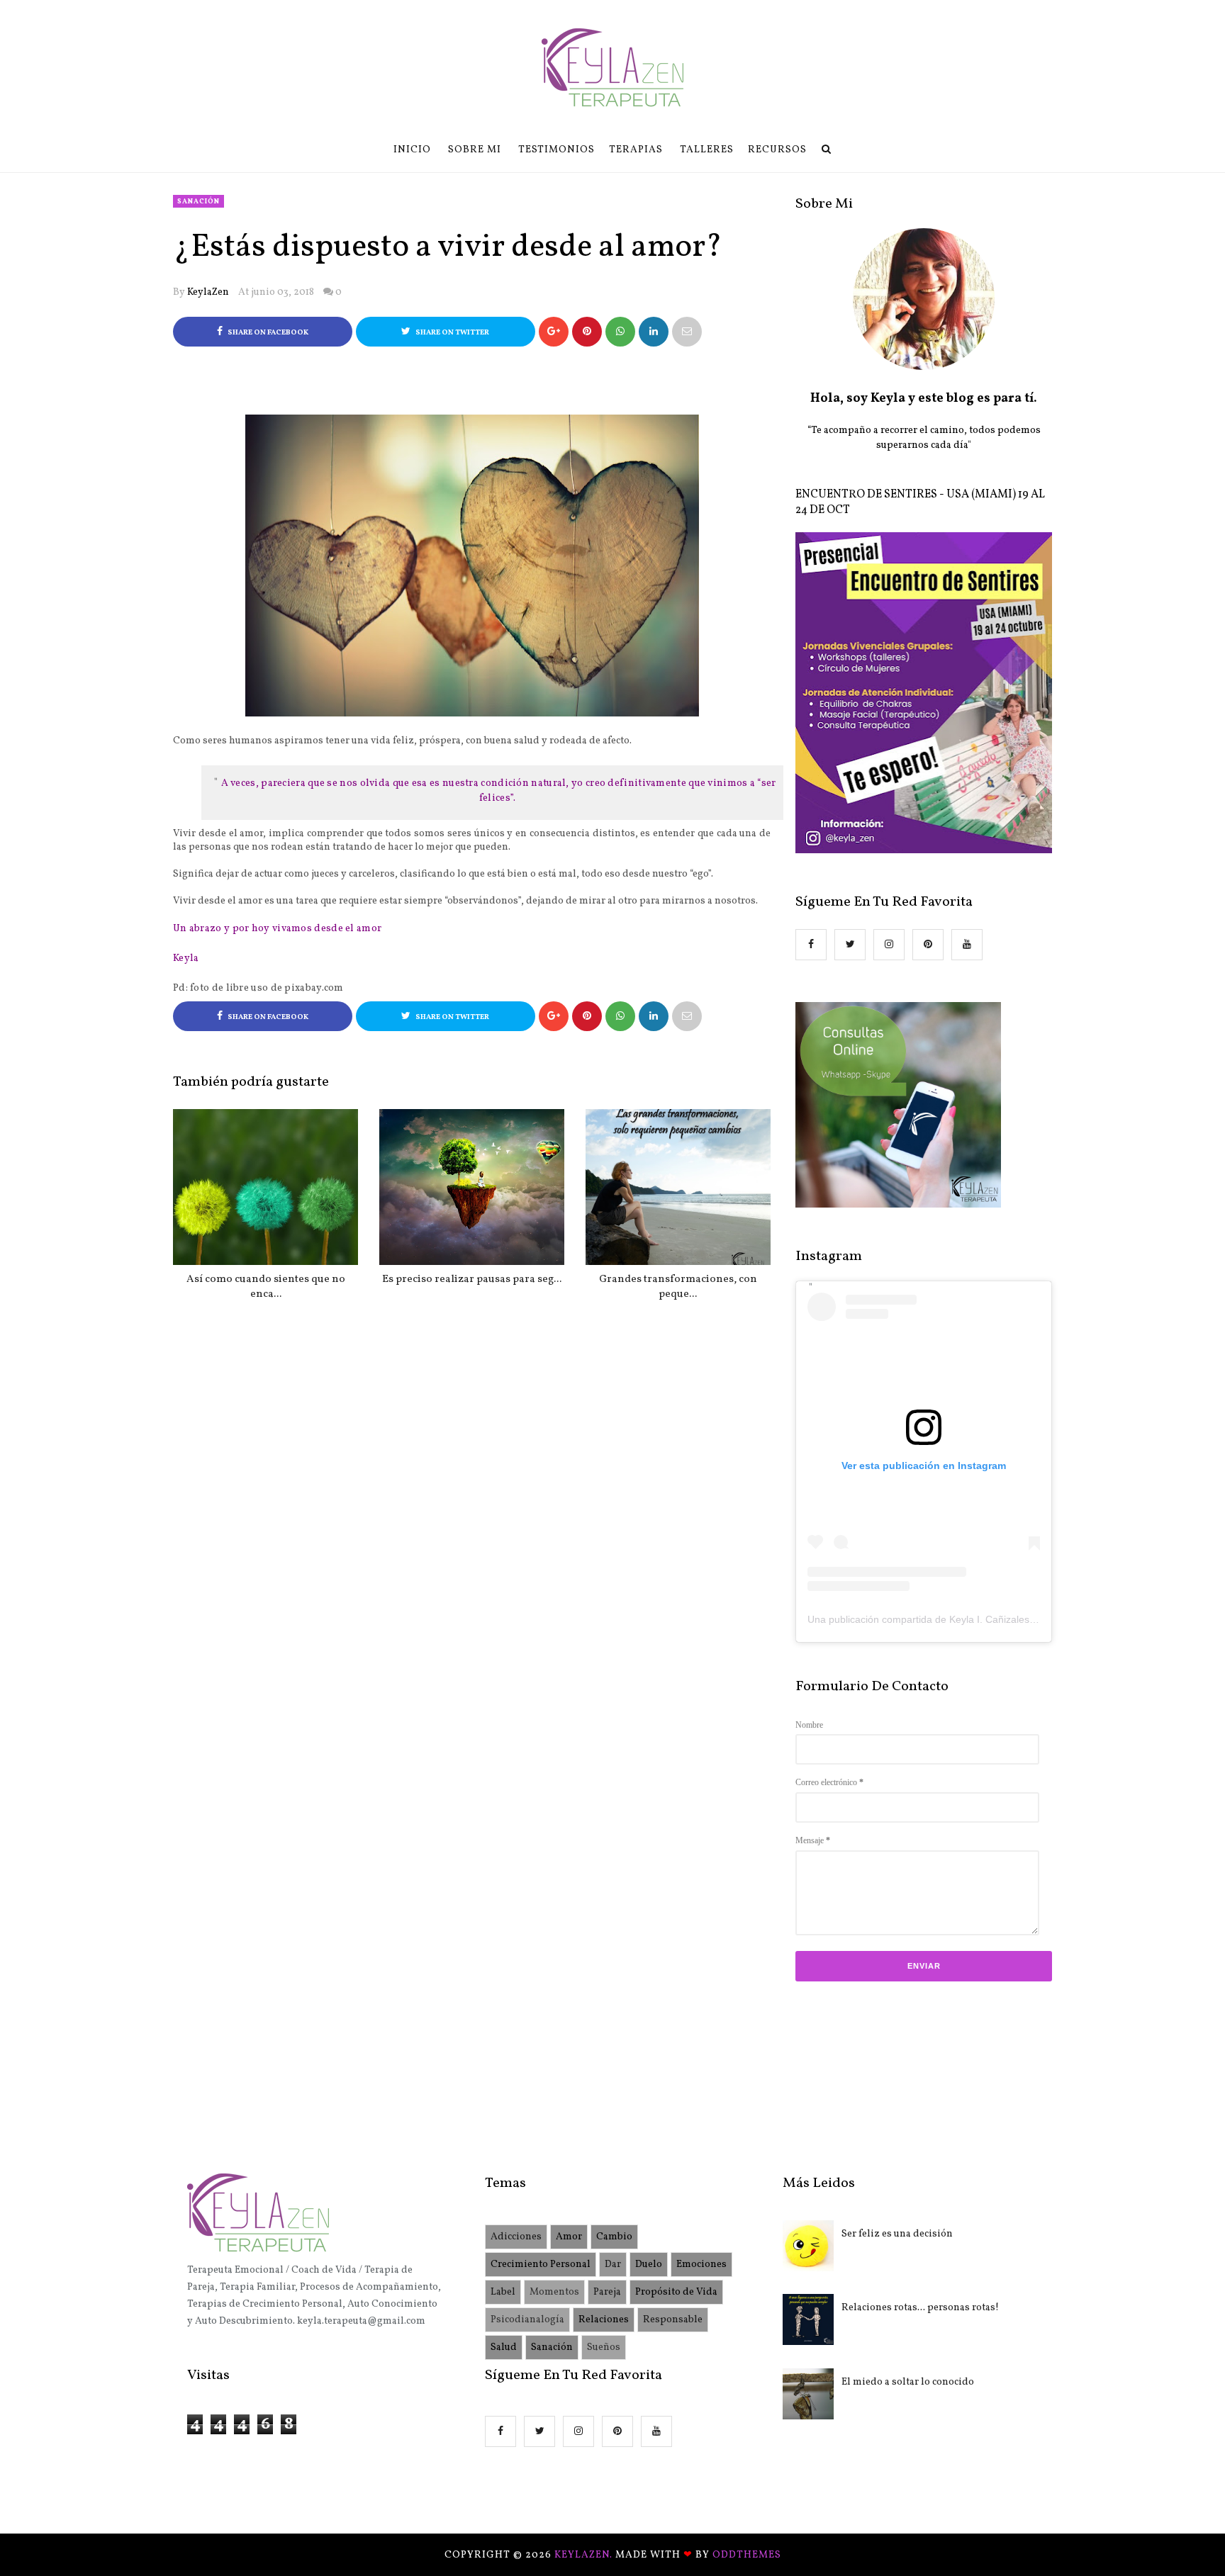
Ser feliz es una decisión (897, 2234)
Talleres (707, 150)
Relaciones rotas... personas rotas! (920, 2308)
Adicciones (516, 2237)
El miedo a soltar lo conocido (908, 2382)
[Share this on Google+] (554, 332)
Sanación (198, 201)
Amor (569, 2237)
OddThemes (747, 2555)
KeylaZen (208, 292)
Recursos (777, 150)
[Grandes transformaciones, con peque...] (678, 1187)
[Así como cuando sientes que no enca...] (265, 1187)
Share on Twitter (452, 333)
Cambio (614, 2237)
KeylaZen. (585, 2555)
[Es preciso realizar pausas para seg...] (472, 1187)
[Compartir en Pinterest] (687, 332)
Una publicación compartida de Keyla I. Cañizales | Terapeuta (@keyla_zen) (978, 1619)
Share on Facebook (267, 333)
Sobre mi (475, 150)
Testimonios (556, 150)
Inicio (412, 150)
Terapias (636, 150)
